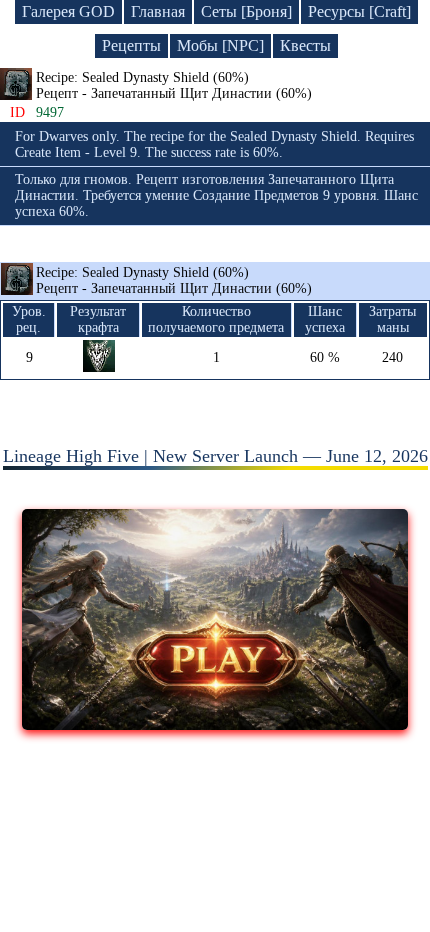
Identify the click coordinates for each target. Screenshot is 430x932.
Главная (158, 11)
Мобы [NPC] (220, 45)
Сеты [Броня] (246, 11)
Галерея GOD (68, 11)
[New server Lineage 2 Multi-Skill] (215, 724)
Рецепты (131, 45)
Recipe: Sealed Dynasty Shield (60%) (174, 280)
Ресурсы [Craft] (359, 11)
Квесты (305, 45)
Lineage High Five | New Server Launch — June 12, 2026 (215, 456)
